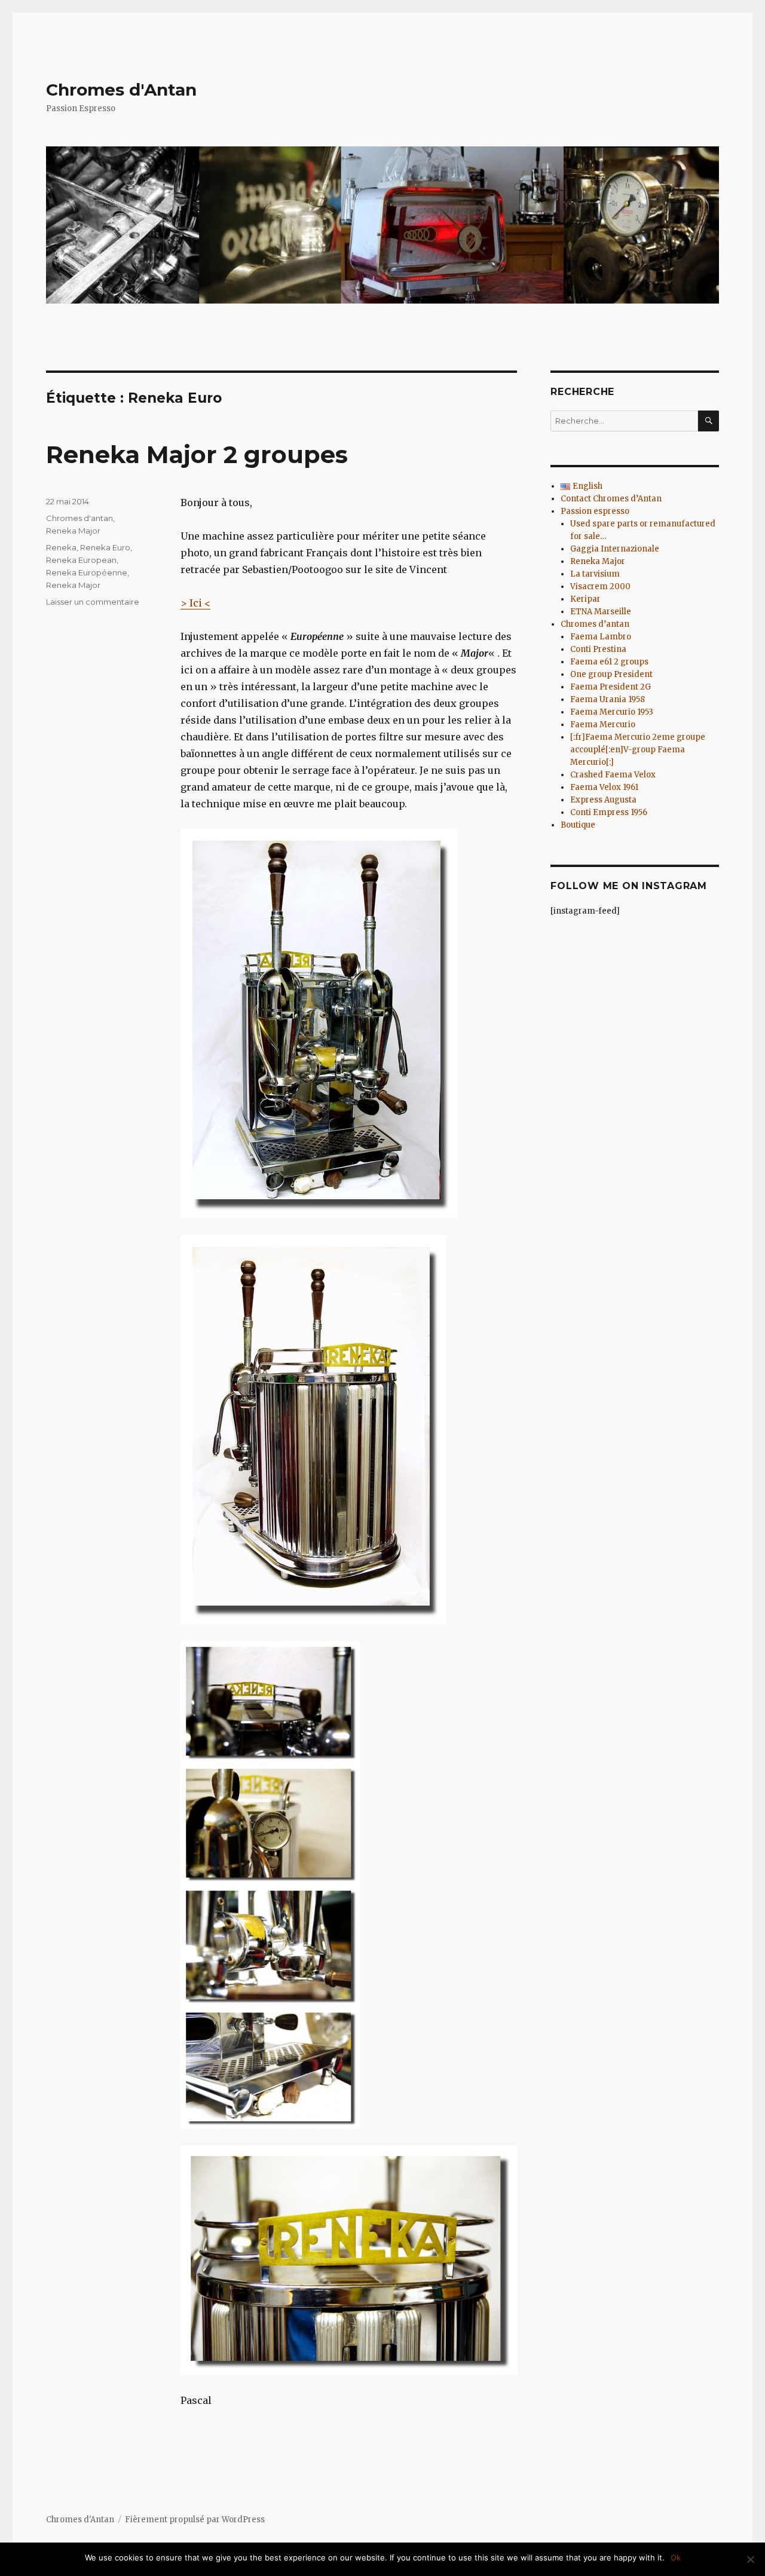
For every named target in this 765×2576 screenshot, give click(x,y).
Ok (676, 2557)
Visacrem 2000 (600, 586)
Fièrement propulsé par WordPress (195, 2520)
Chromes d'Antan (121, 90)
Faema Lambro (601, 637)
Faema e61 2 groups (609, 662)
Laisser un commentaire (93, 602)
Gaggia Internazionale (615, 549)
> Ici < (195, 603)
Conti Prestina (598, 649)
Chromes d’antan (595, 624)
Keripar (585, 599)
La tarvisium (595, 574)
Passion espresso (595, 511)
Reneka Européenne (87, 572)
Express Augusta (603, 800)
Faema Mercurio (603, 725)
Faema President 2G (611, 687)
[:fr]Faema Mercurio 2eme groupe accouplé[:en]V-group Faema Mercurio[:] (638, 750)
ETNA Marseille (601, 612)
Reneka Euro (105, 547)
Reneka (61, 547)
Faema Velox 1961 (604, 787)
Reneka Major (73, 531)
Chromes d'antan (79, 518)
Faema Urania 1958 (608, 699)
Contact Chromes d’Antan (611, 499)
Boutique (578, 825)
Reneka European (81, 560)
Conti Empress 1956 (609, 812)
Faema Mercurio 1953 (612, 712)
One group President (611, 674)
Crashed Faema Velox (613, 775)
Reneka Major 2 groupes (197, 454)
